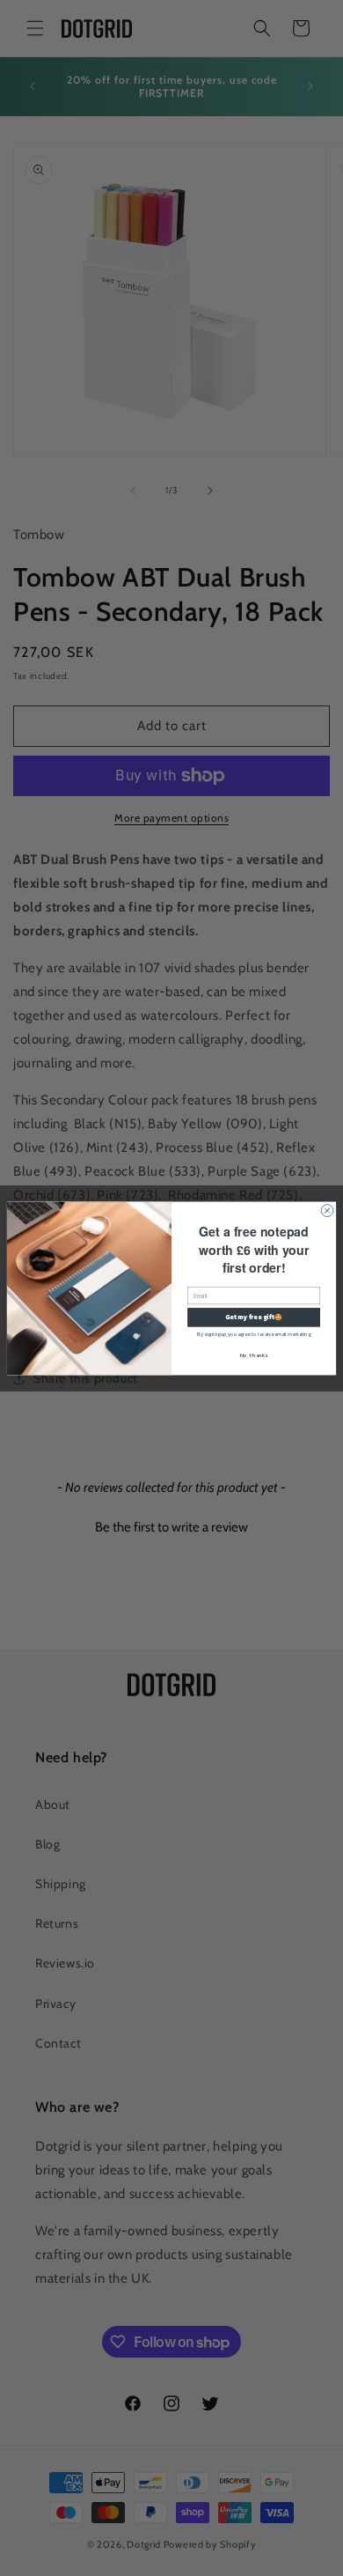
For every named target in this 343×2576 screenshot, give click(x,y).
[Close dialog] (327, 1210)
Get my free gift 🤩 (254, 1317)
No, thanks (254, 1354)
